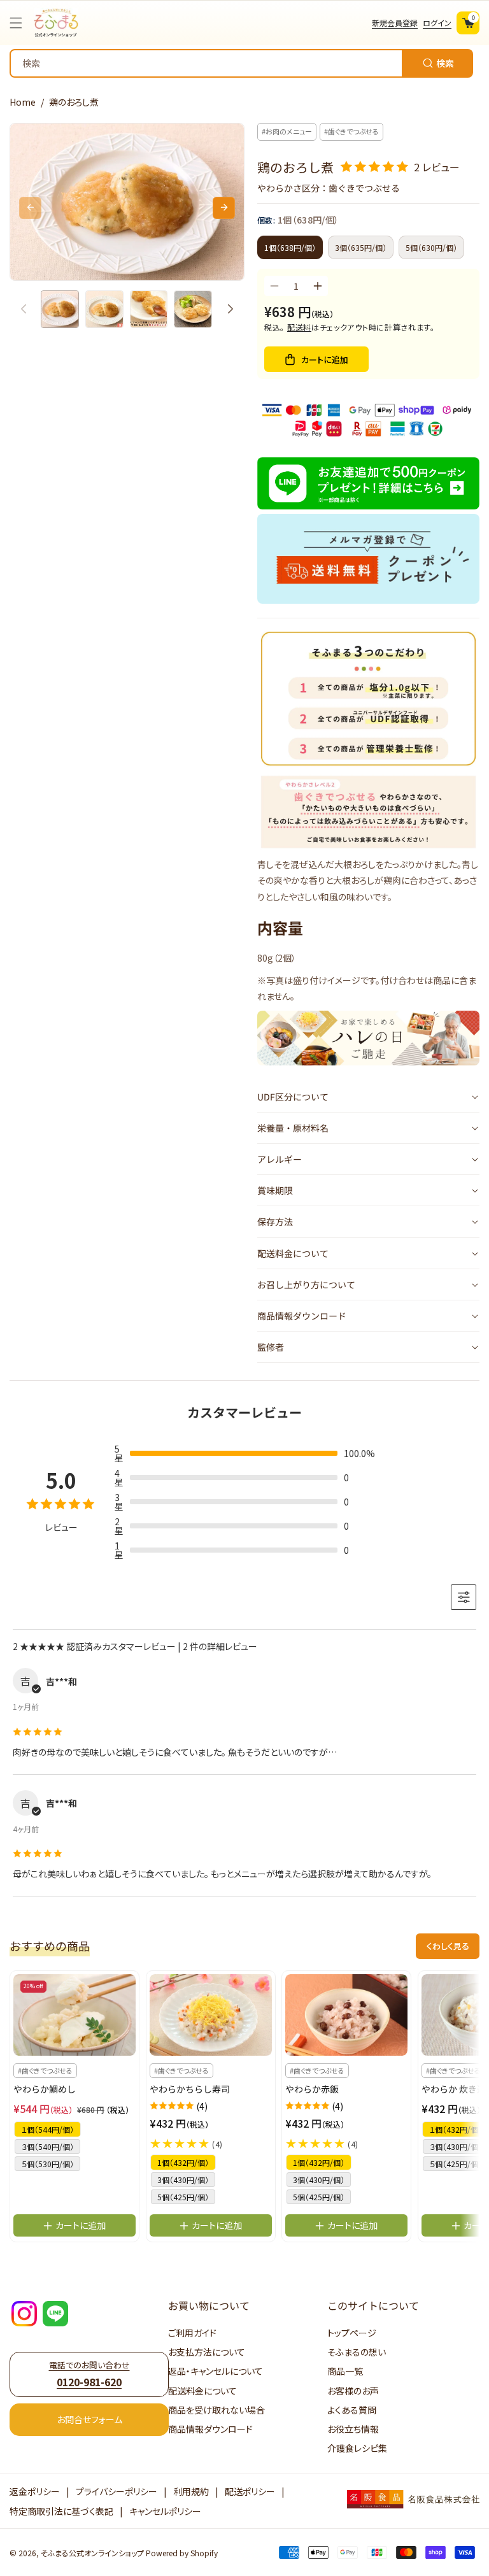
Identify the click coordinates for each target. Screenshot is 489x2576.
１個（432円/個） (456, 2129)
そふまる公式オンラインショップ (92, 2553)
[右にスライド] (224, 208)
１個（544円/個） (47, 2129)
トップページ (352, 2333)
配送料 (299, 327)
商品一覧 (345, 2371)
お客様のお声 (353, 2391)
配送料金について (202, 2391)
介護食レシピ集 (357, 2448)
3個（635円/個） (361, 247)
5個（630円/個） (431, 247)
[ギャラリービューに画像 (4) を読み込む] (193, 310)
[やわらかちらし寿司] (211, 2015)
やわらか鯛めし (45, 2089)
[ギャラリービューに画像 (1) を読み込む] (60, 310)
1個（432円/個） (183, 2162)
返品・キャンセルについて (216, 2371)
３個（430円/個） (456, 2146)
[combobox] (241, 63)
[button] (19, 23)
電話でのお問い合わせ (89, 2374)
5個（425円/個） (183, 2197)
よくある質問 (352, 2410)
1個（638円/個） (290, 247)
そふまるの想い (357, 2352)
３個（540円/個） (47, 2146)
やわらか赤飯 (312, 2089)
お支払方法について (207, 2352)
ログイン (437, 23)
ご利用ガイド (192, 2333)
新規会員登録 (395, 23)
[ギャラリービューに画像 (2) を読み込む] (104, 310)
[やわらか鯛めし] (74, 2015)
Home (23, 102)
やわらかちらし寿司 (190, 2089)
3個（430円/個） (183, 2180)
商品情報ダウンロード (210, 2429)
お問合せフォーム (89, 2419)
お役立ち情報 (353, 2429)
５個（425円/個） (456, 2163)
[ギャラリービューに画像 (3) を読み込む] (149, 310)
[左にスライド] (30, 208)
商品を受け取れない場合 (216, 2410)
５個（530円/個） (47, 2164)
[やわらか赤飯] (346, 2015)
